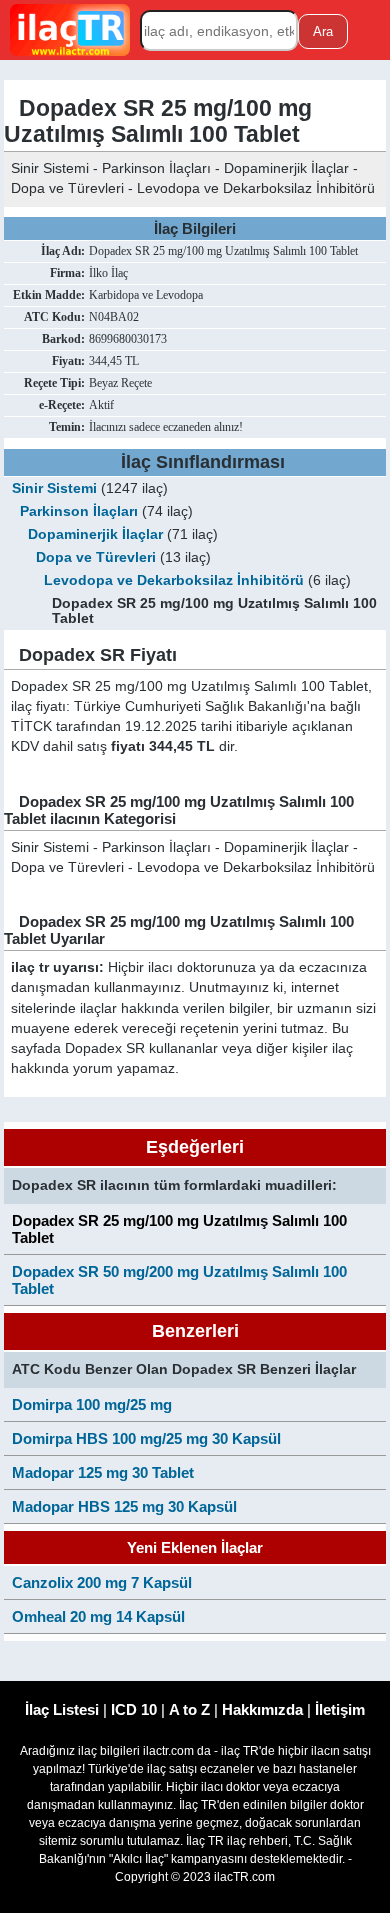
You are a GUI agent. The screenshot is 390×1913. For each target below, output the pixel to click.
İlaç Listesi (62, 1709)
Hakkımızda (262, 1709)
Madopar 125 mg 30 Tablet (103, 1472)
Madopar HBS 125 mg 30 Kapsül (124, 1506)
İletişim (340, 1709)
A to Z (189, 1709)
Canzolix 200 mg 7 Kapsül (102, 1582)
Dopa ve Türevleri (96, 557)
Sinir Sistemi (54, 488)
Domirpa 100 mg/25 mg (92, 1404)
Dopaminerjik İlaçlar (95, 534)
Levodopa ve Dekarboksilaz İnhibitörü (174, 580)
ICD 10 (134, 1709)
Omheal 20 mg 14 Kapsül (98, 1616)
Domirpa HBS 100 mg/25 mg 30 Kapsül (146, 1438)
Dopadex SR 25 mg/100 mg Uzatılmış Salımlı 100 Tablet (179, 1229)
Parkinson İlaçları (79, 511)
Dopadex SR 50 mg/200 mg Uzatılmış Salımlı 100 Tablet (179, 1280)
